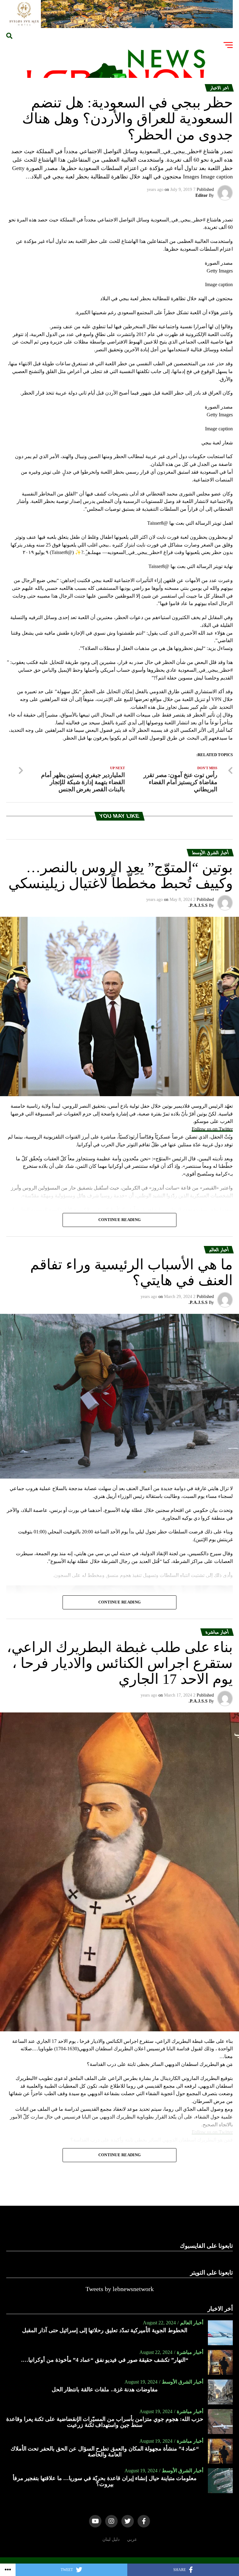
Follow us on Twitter (212, 1129)
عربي (132, 2539)
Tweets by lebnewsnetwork (120, 2289)
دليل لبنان (111, 2539)
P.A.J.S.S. (198, 905)
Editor (202, 195)
